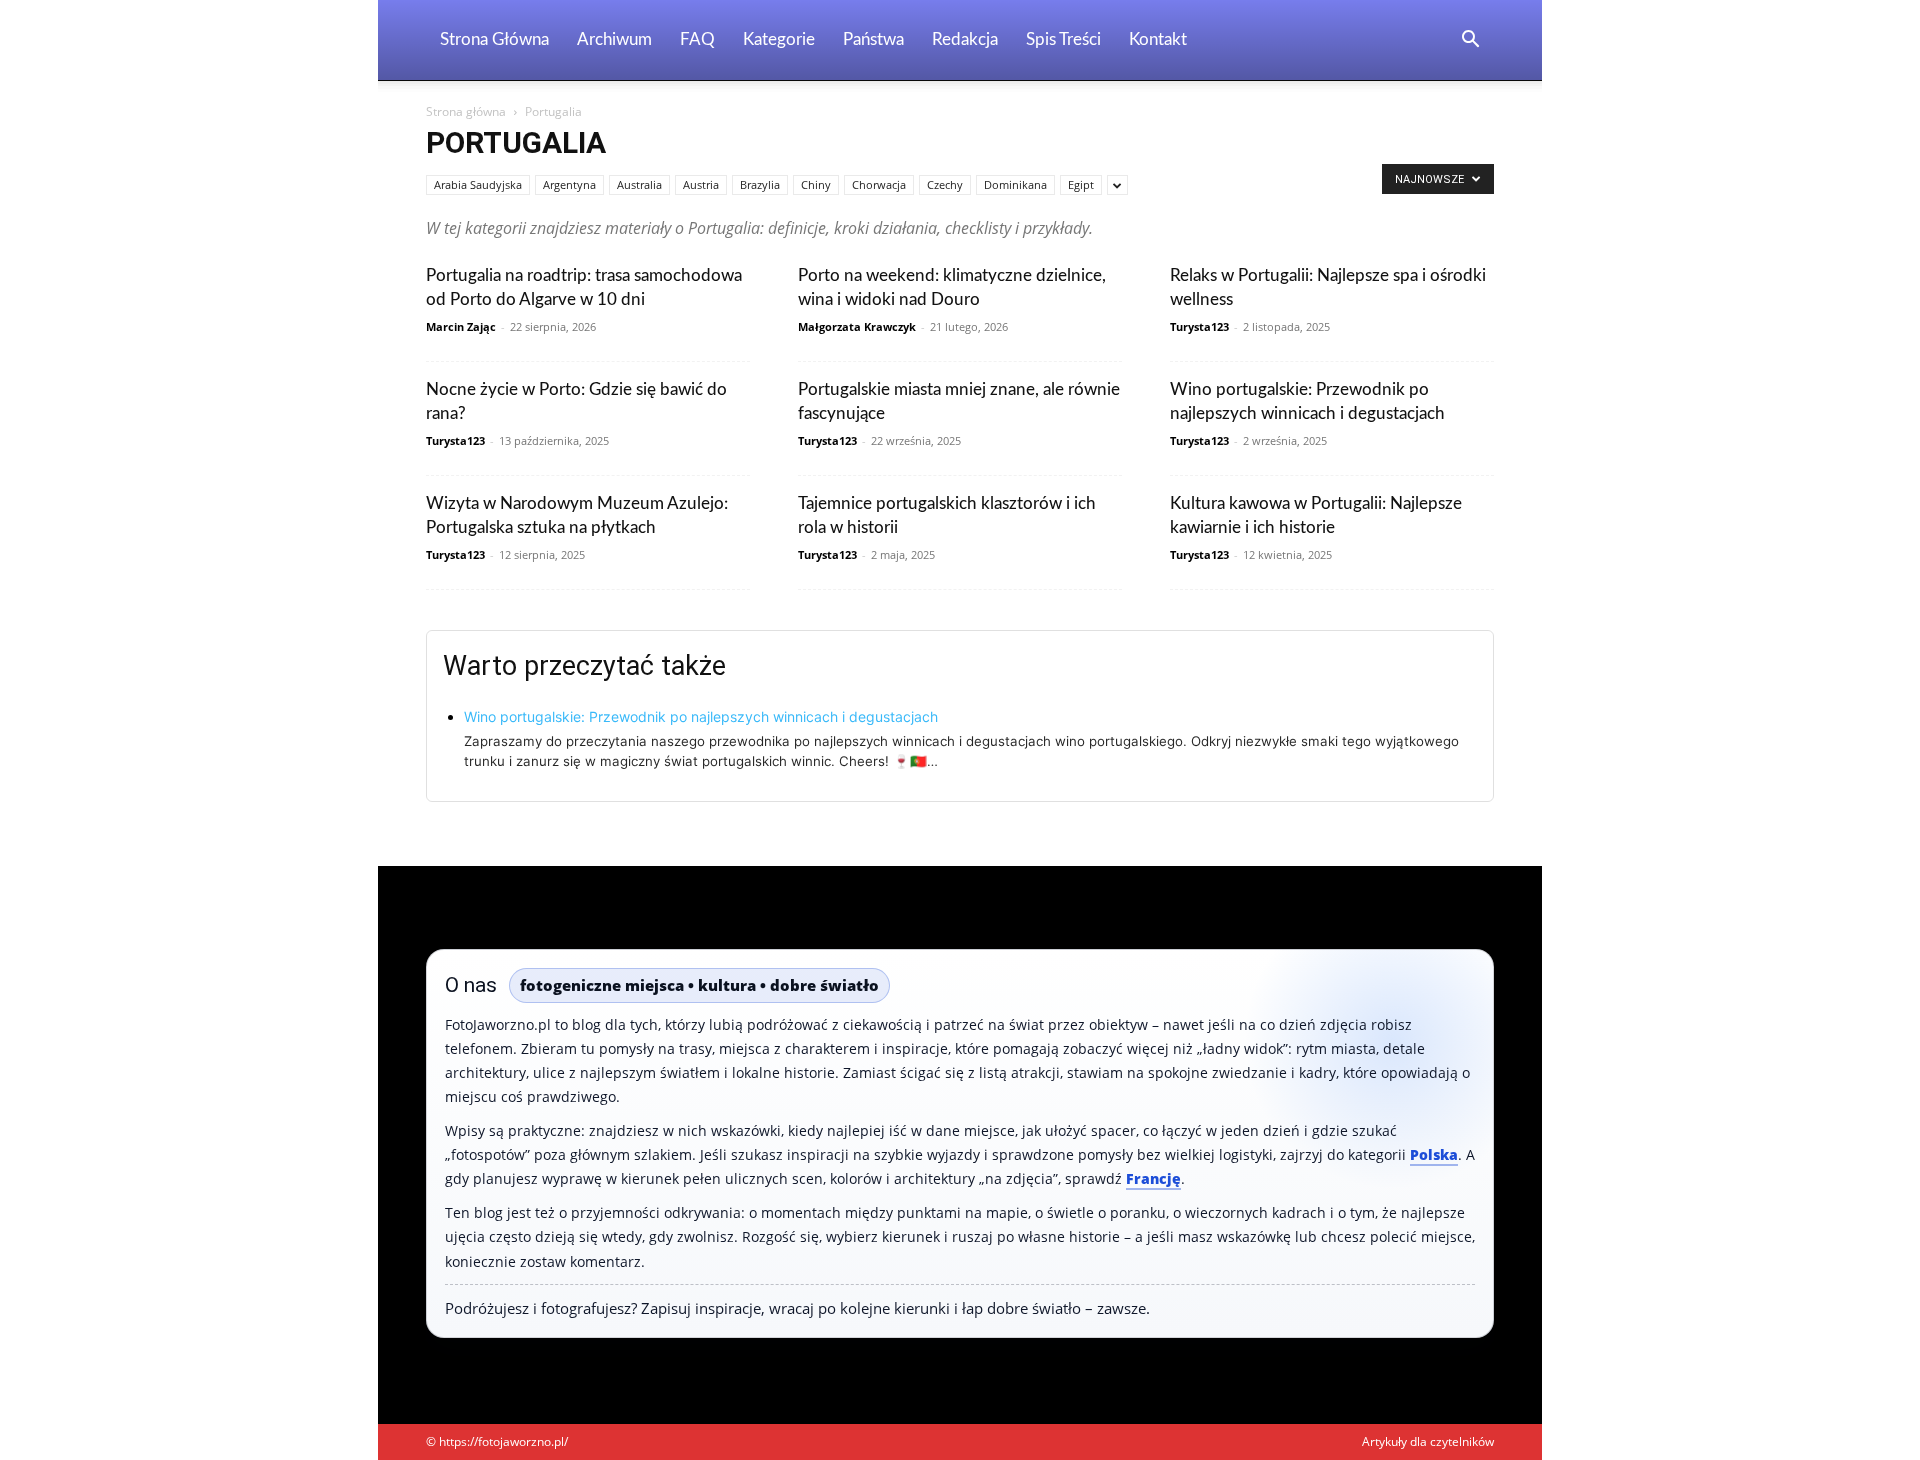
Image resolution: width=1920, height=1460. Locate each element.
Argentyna (569, 184)
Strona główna (466, 111)
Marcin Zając (461, 326)
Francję (1153, 1178)
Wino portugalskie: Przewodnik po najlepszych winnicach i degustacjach (701, 716)
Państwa (873, 39)
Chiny (816, 184)
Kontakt (1158, 39)
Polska (1434, 1154)
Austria (701, 184)
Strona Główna (494, 39)
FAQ (697, 39)
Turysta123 (1199, 326)
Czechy (945, 184)
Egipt (1081, 184)
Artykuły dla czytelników (1428, 1441)
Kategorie (779, 39)
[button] (1470, 41)
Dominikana (1015, 184)
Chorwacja (879, 184)
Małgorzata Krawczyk (857, 326)
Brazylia (760, 184)
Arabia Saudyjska (478, 184)
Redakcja (965, 39)
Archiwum (614, 39)
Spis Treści (1063, 39)
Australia (639, 184)
